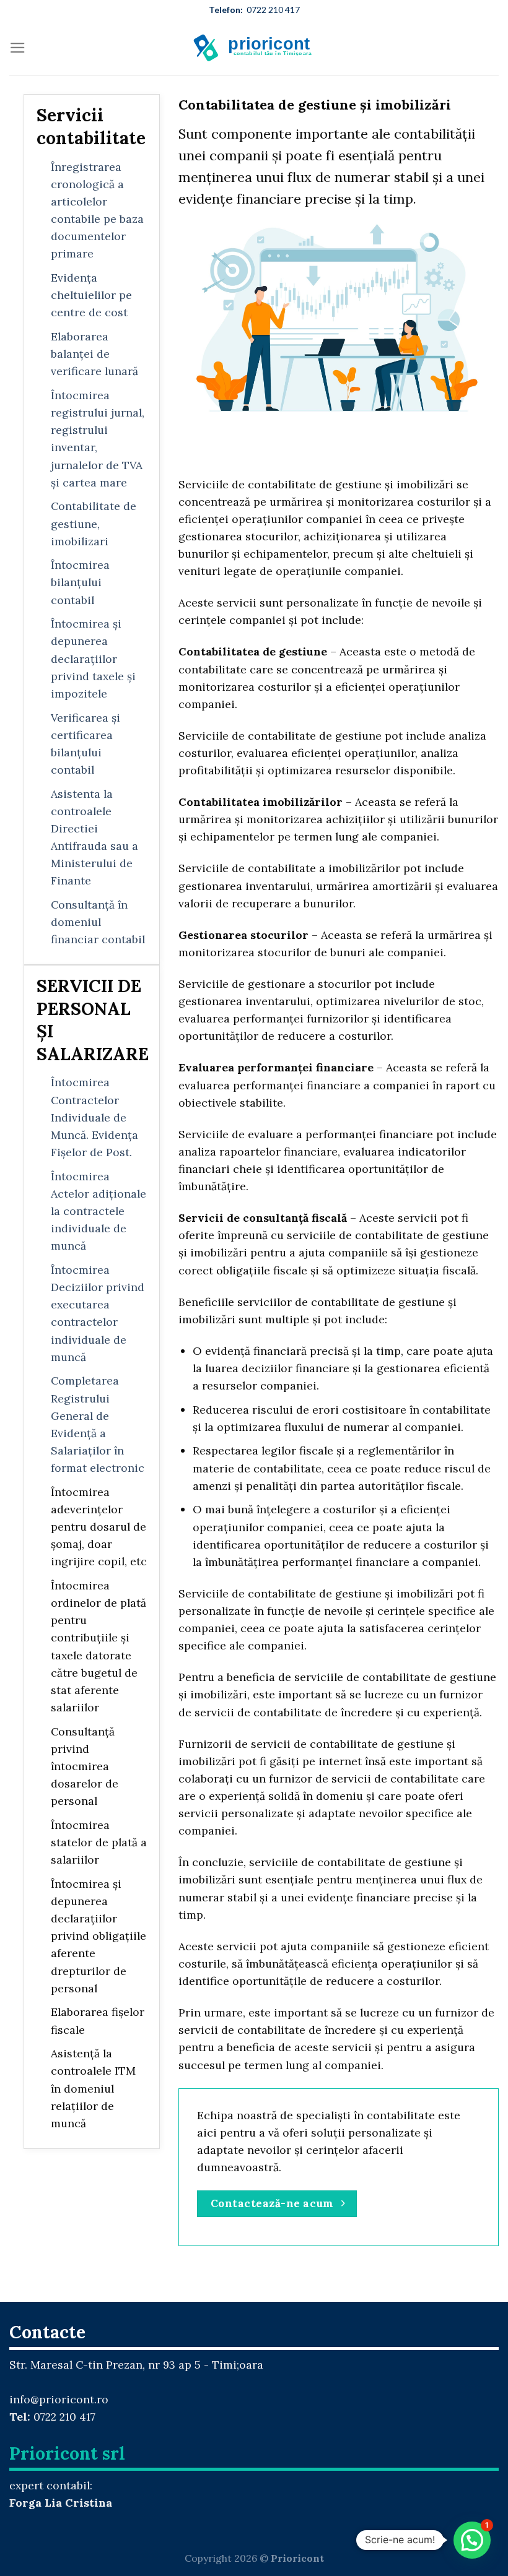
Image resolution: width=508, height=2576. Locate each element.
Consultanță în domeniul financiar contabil (98, 922)
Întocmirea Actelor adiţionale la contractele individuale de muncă (99, 1211)
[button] (472, 2540)
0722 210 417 (254, 10)
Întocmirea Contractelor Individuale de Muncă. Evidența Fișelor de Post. (94, 1117)
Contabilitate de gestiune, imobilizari (94, 523)
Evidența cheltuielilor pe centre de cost (91, 295)
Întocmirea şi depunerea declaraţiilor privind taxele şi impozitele (93, 659)
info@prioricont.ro (59, 2399)
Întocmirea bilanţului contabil (80, 582)
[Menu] (18, 48)
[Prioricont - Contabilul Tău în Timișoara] (254, 48)
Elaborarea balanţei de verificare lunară (94, 354)
